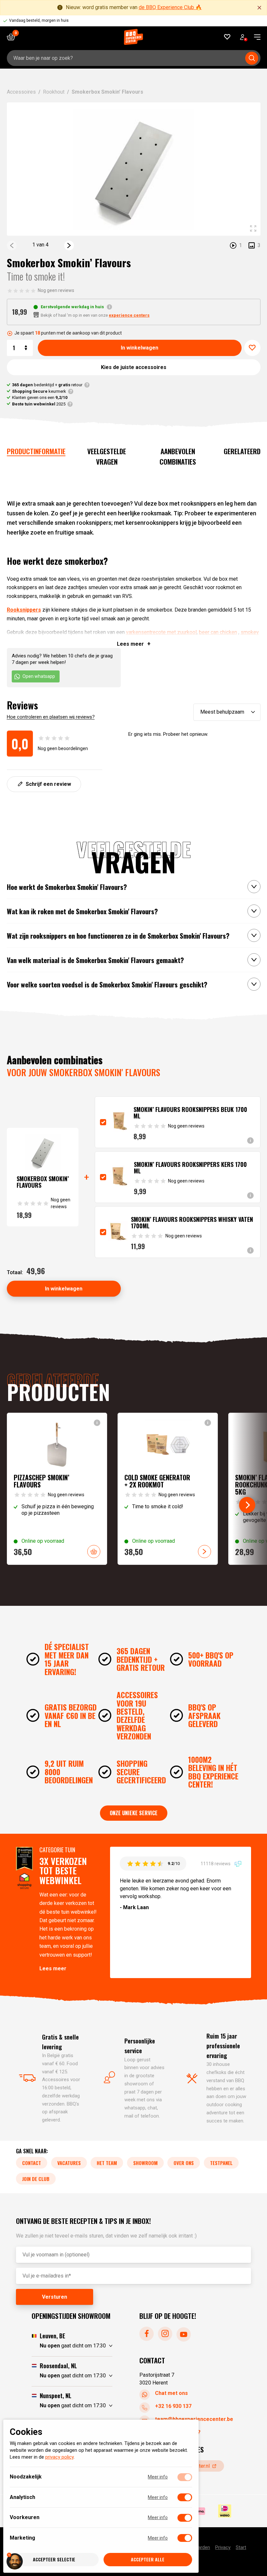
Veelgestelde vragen (107, 456)
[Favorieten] (227, 37)
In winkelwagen (140, 348)
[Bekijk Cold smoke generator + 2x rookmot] (168, 1489)
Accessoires (21, 92)
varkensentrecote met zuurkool (161, 632)
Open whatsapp (39, 676)
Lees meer (53, 1968)
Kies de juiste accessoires (134, 367)
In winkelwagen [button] (94, 1552)
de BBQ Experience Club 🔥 (170, 7)
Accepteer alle (148, 2560)
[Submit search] (252, 58)
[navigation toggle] (255, 37)
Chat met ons (171, 2393)
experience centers (129, 315)
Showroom (145, 2163)
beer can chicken (218, 632)
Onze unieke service (134, 1813)
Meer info (158, 2477)
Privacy (223, 2547)
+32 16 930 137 (173, 2406)
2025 (39, 404)
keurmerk (39, 391)
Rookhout (54, 92)
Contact (32, 2163)
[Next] (69, 245)
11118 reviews (216, 1863)
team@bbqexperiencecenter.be (194, 2419)
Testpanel (221, 2163)
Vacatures (69, 2163)
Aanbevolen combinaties (178, 456)
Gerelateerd (242, 451)
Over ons (184, 2163)
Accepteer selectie (54, 2560)
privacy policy (59, 2457)
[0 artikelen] (13, 37)
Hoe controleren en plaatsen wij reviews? (51, 717)
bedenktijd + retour (47, 385)
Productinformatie (36, 451)
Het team (107, 2163)
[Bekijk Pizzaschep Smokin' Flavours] (57, 1489)
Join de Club (36, 2179)
